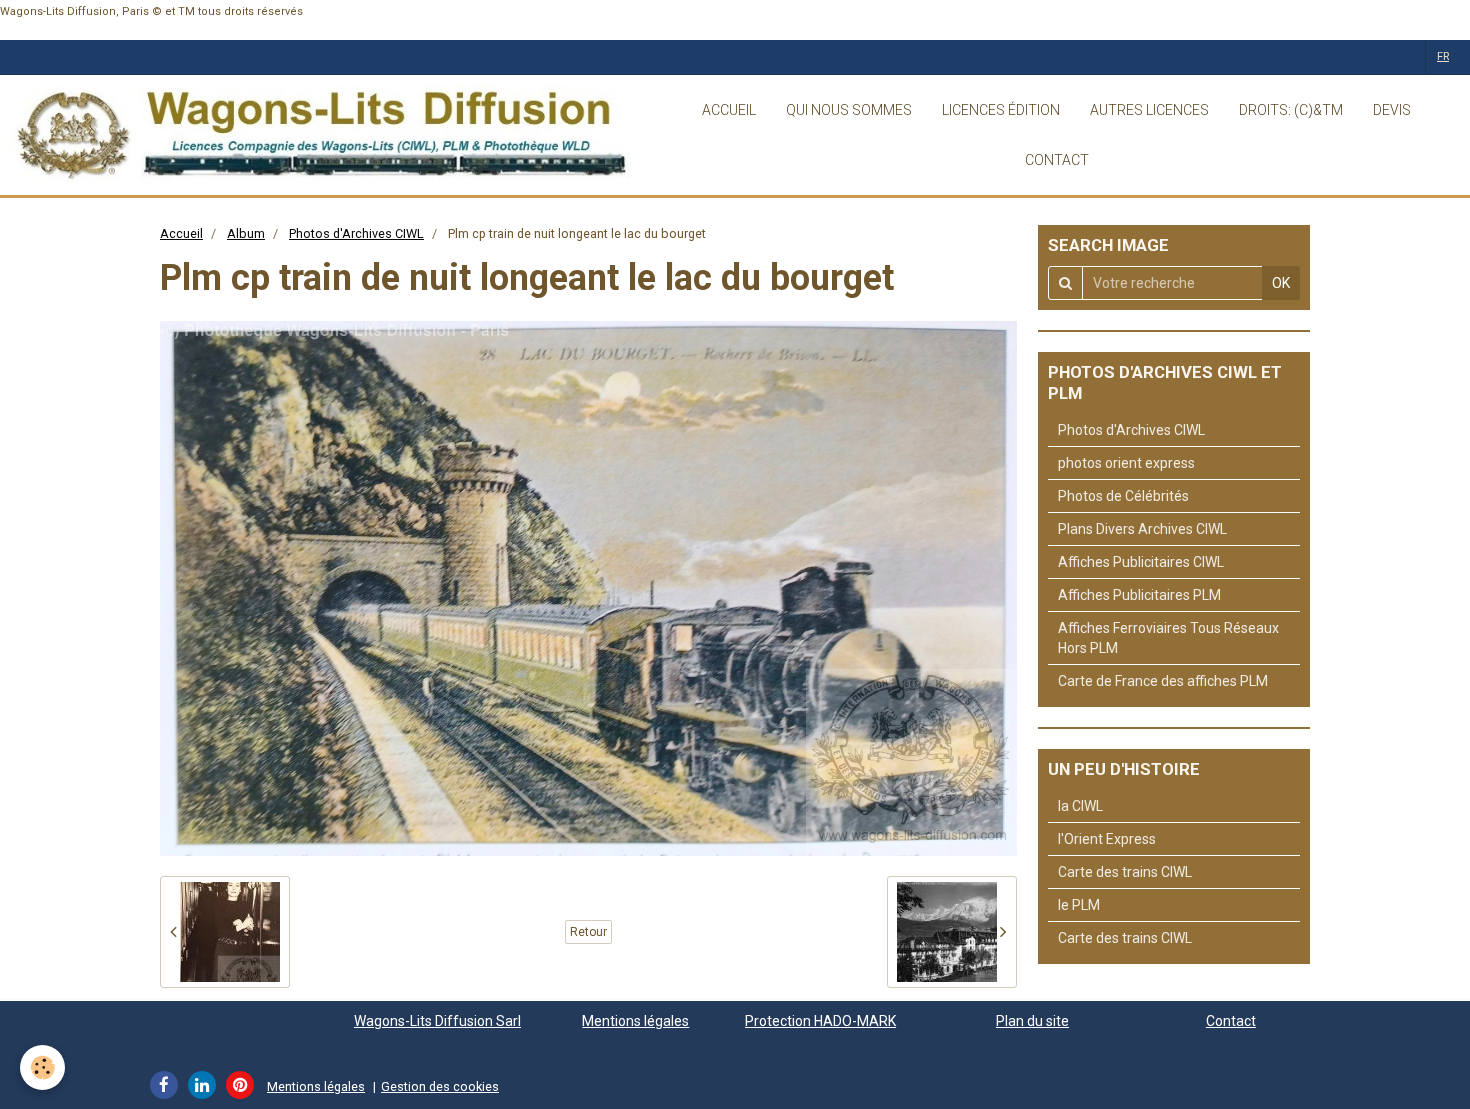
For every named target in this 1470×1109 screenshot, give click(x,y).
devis (1392, 110)
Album (246, 233)
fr (1443, 56)
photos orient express (1126, 463)
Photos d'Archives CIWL (356, 233)
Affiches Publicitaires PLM (1139, 595)
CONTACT (1057, 160)
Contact (1231, 1021)
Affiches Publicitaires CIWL (1141, 562)
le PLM (1079, 905)
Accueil (181, 233)
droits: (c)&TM (1291, 110)
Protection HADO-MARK (820, 1021)
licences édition (1001, 110)
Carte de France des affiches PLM (1163, 681)
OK (1281, 283)
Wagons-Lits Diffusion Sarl (437, 1021)
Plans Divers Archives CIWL (1142, 529)
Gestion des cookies (440, 1086)
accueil (729, 110)
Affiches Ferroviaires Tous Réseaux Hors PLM (1168, 638)
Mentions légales (635, 1021)
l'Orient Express (1107, 839)
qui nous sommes (849, 110)
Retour (588, 932)
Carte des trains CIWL (1125, 872)
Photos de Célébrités (1123, 496)
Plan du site (1032, 1021)
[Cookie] (42, 1067)
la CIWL (1080, 806)
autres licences (1149, 110)
